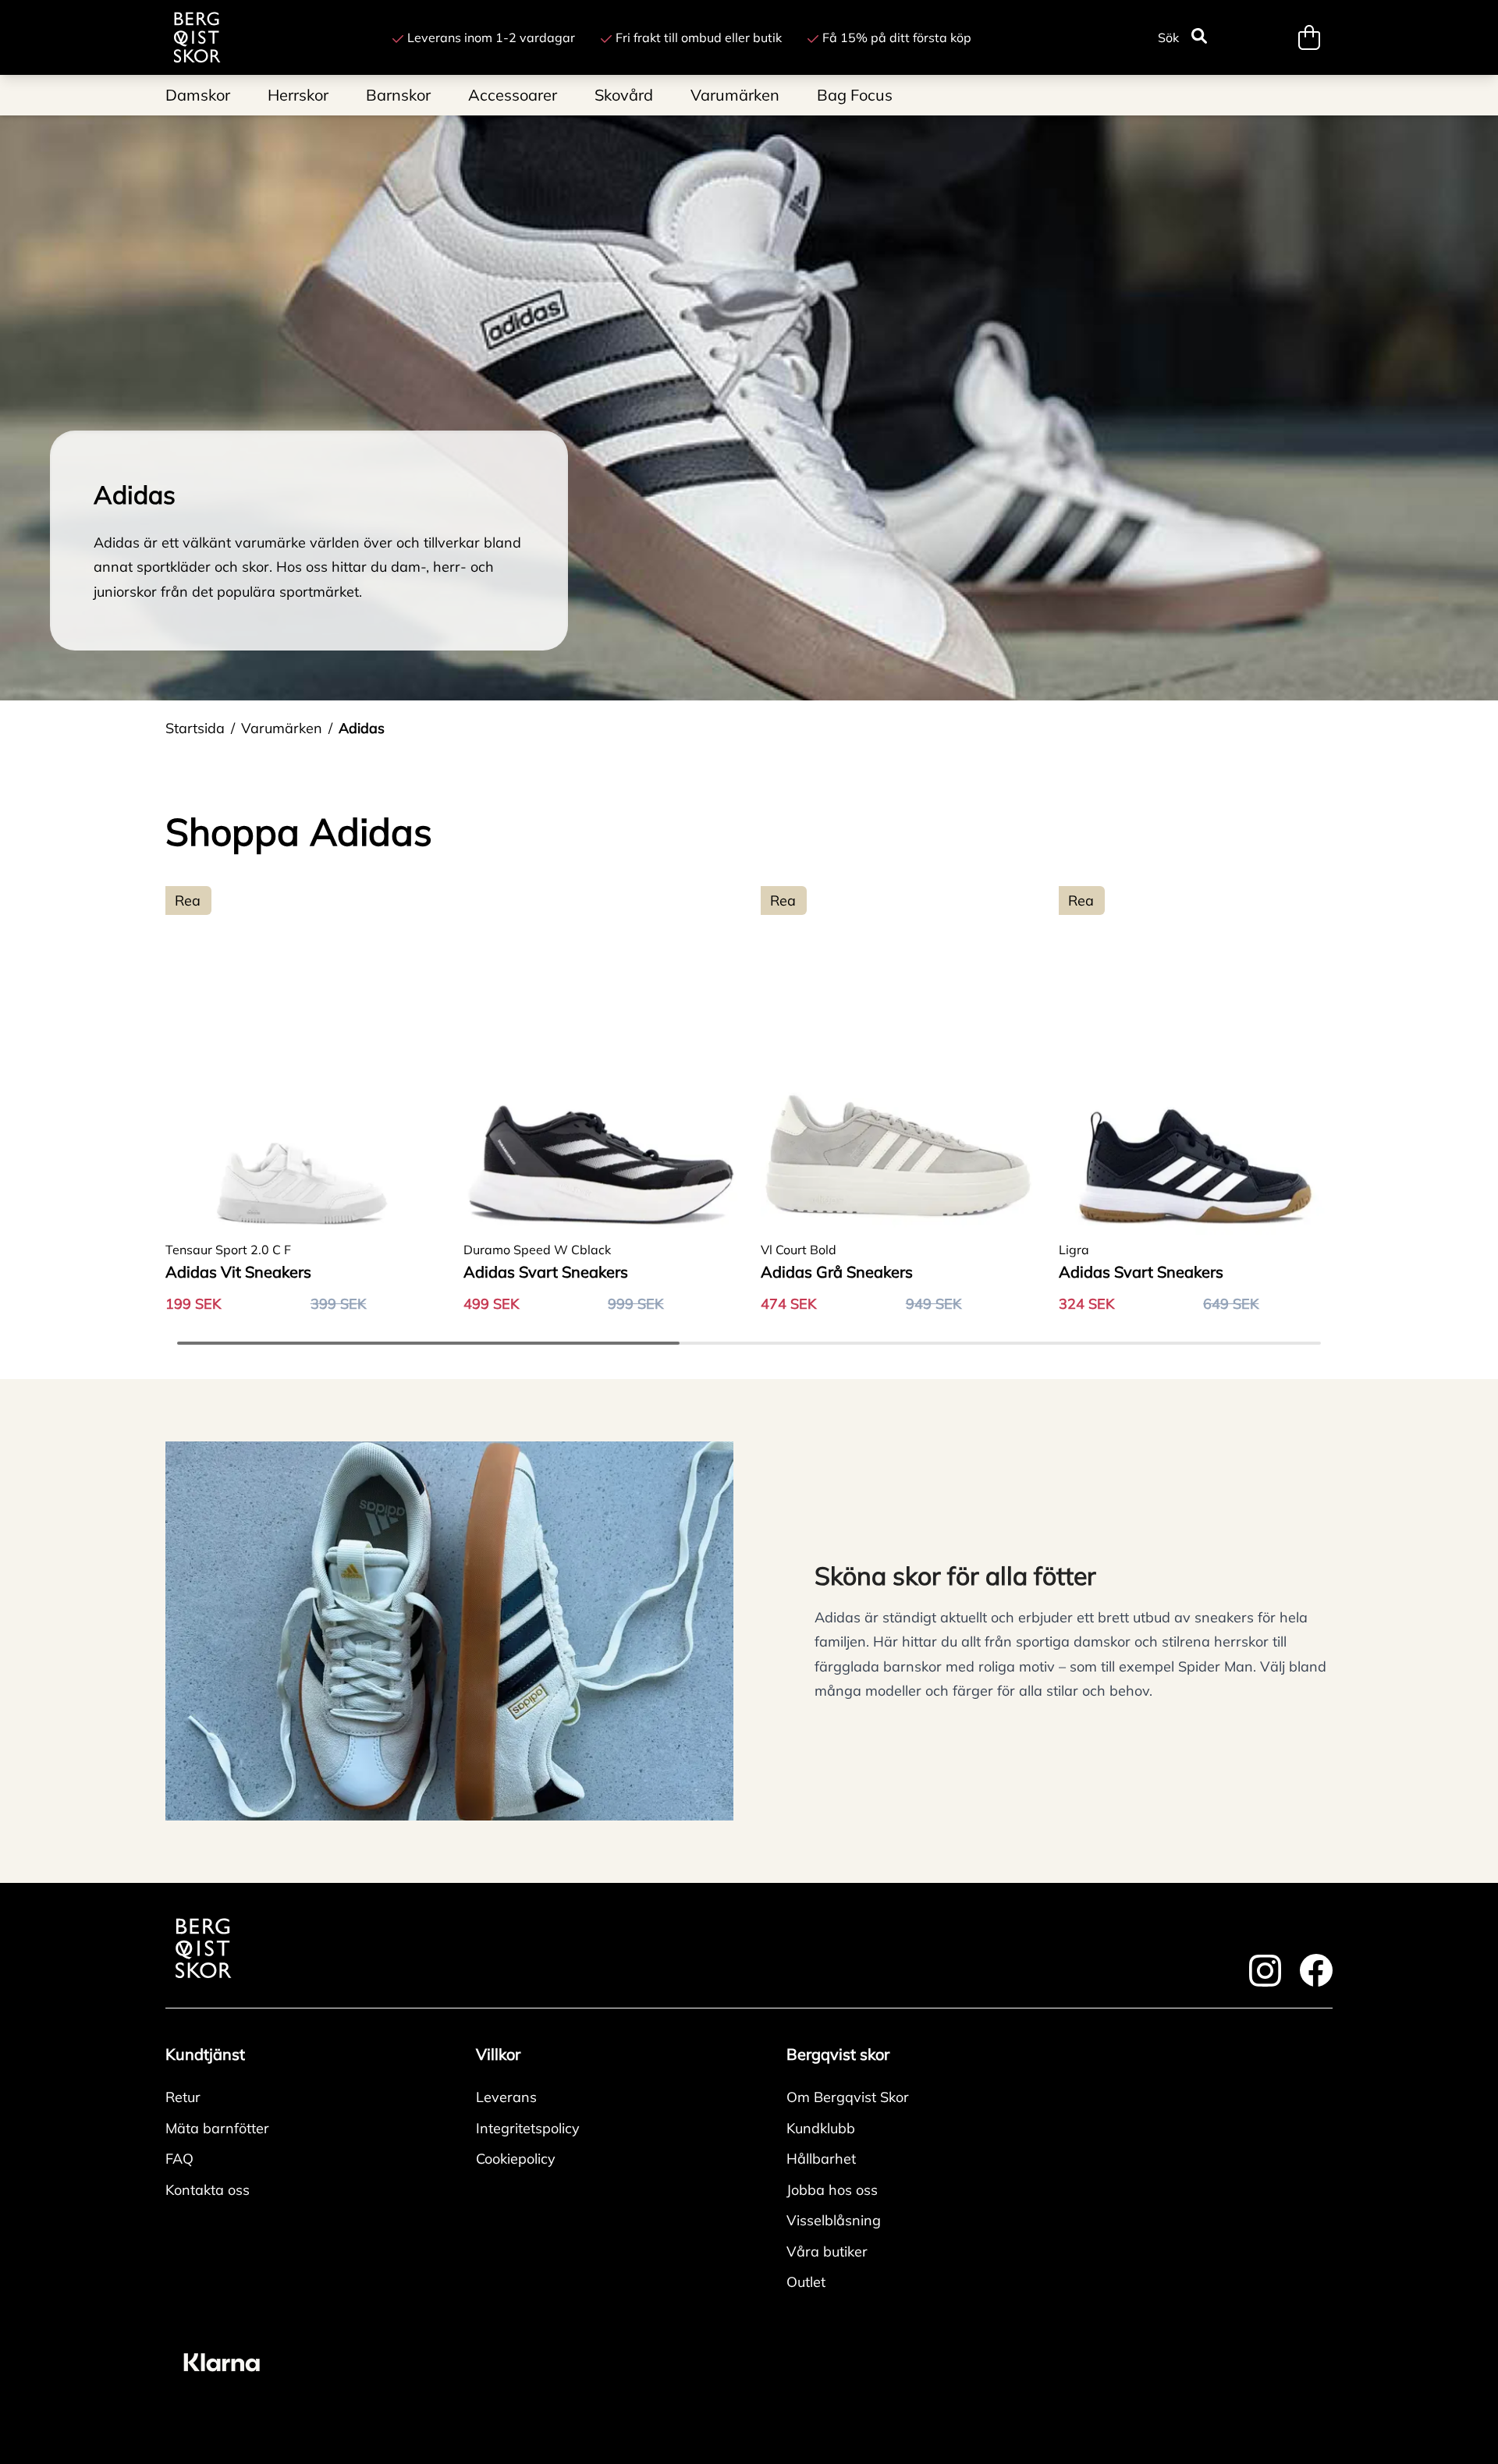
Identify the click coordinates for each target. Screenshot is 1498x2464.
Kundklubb (821, 2128)
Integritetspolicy (528, 2128)
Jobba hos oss (832, 2190)
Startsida (195, 728)
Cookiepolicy (516, 2159)
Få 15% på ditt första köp (897, 37)
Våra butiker (827, 2251)
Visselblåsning (834, 2220)
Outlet (806, 2282)
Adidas (362, 728)
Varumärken (282, 728)
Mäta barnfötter (217, 2128)
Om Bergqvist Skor (848, 2097)
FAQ (179, 2159)
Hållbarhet (821, 2159)
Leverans (506, 2097)
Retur (183, 2097)
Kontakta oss (208, 2190)
